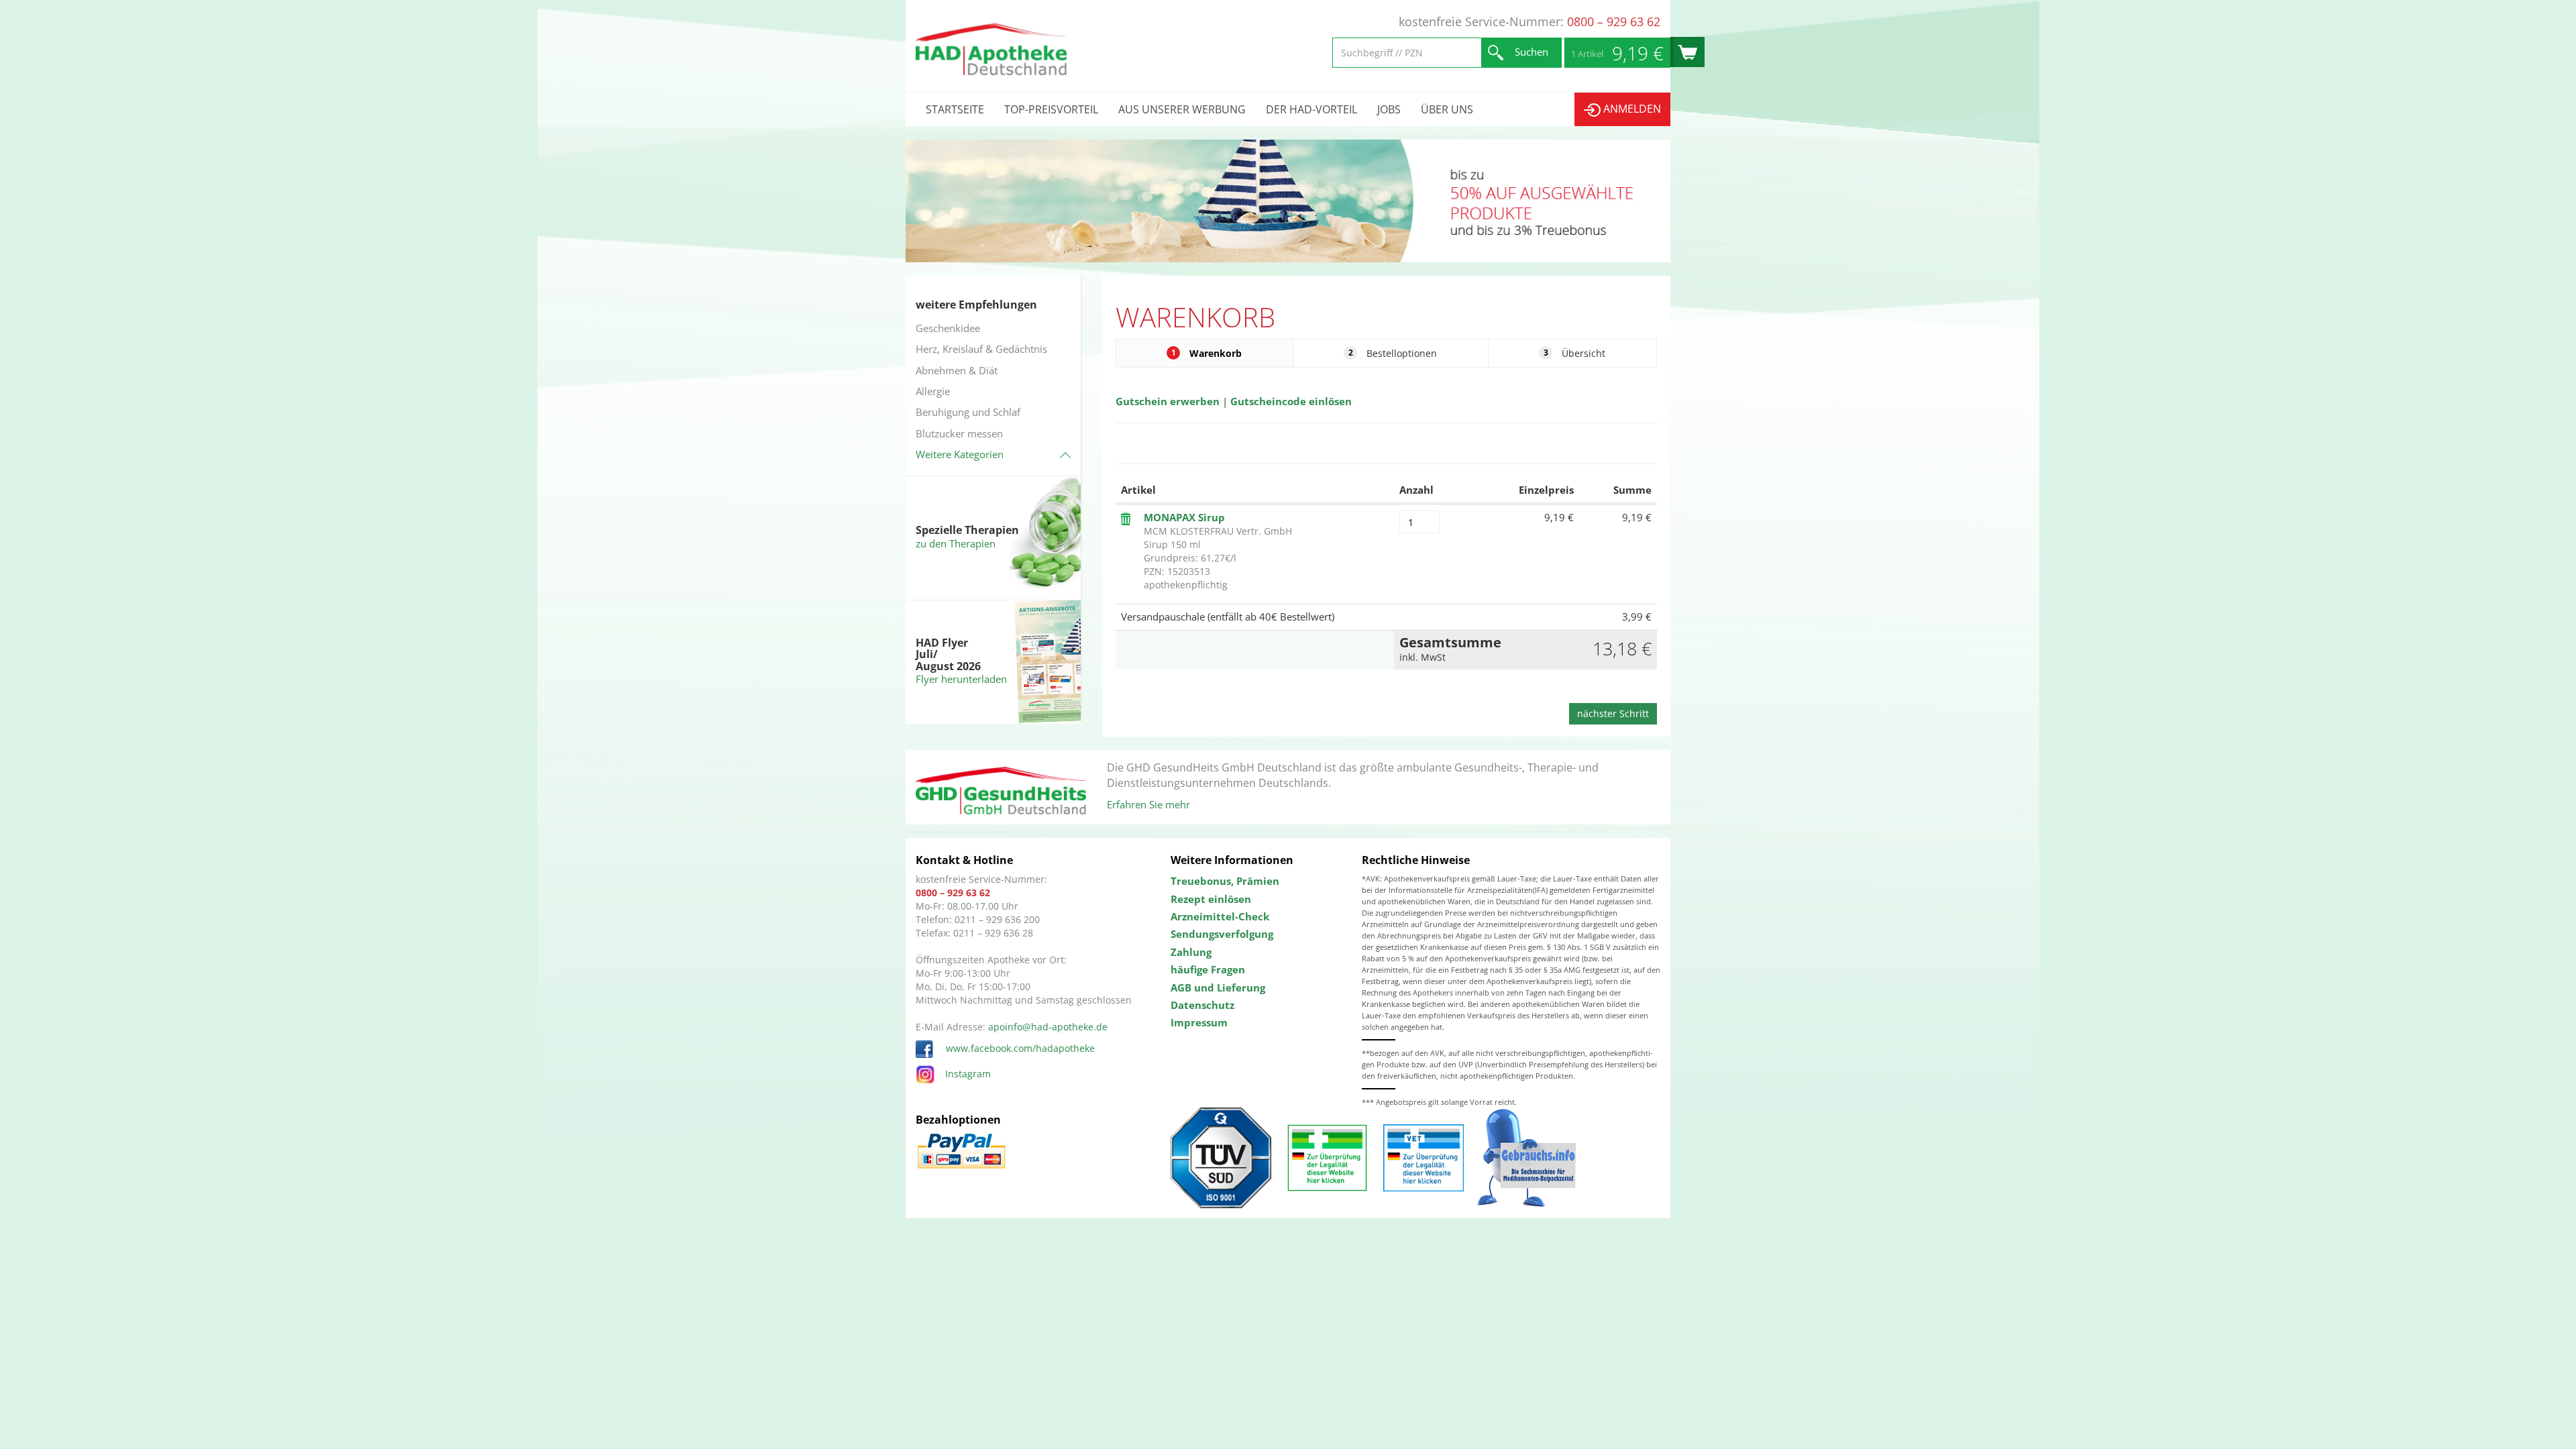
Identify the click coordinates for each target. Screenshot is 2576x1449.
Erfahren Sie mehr (1148, 804)
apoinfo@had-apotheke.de (1048, 1027)
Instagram (968, 1074)
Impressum (1199, 1022)
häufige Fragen (1208, 969)
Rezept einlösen (1211, 899)
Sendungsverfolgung (1222, 934)
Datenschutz (1202, 1005)
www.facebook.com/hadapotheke (1019, 1048)
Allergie (933, 391)
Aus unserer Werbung (1182, 109)
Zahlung (1191, 952)
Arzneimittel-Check (1220, 916)
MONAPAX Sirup (1184, 517)
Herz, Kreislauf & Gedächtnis (981, 349)
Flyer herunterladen (961, 679)
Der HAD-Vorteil (1311, 109)
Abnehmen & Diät (957, 370)
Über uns (1447, 109)
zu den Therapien (956, 543)
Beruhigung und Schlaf (968, 412)
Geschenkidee (948, 328)
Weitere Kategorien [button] (960, 454)
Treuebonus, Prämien (1225, 881)
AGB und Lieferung (1218, 987)
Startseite (955, 109)
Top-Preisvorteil (1051, 109)
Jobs (1389, 109)
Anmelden (1631, 109)
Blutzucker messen (959, 433)
